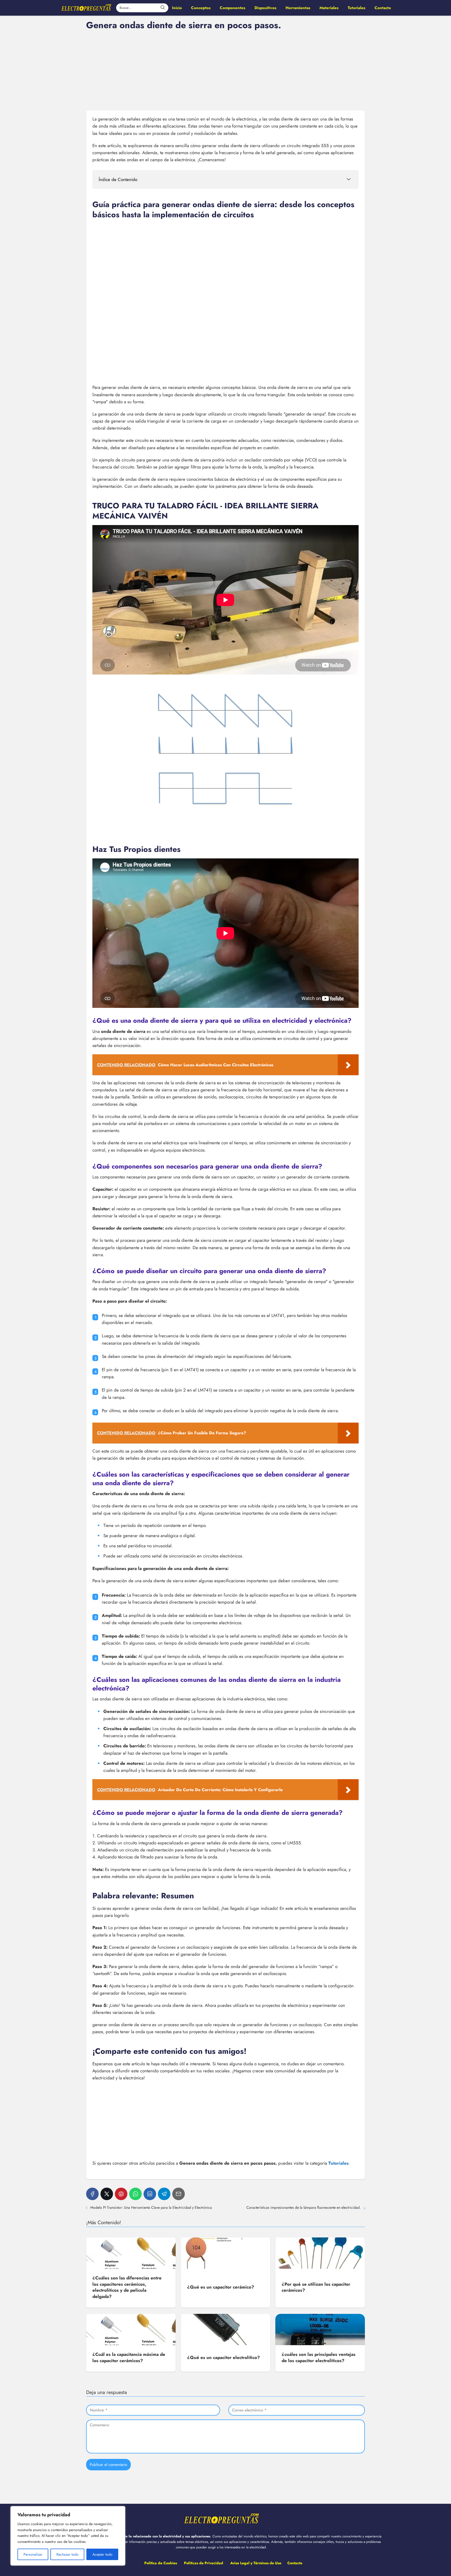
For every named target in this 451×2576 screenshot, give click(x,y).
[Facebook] (92, 2194)
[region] (68, 2536)
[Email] (179, 2194)
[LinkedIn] (150, 2194)
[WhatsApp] (135, 2194)
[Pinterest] (121, 2194)
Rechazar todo (67, 2554)
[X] (107, 2194)
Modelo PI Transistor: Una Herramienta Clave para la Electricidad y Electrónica (151, 2207)
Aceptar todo (102, 2554)
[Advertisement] (225, 70)
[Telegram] (164, 2194)
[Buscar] (163, 8)
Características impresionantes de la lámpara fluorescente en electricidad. (304, 2207)
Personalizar (33, 2554)
